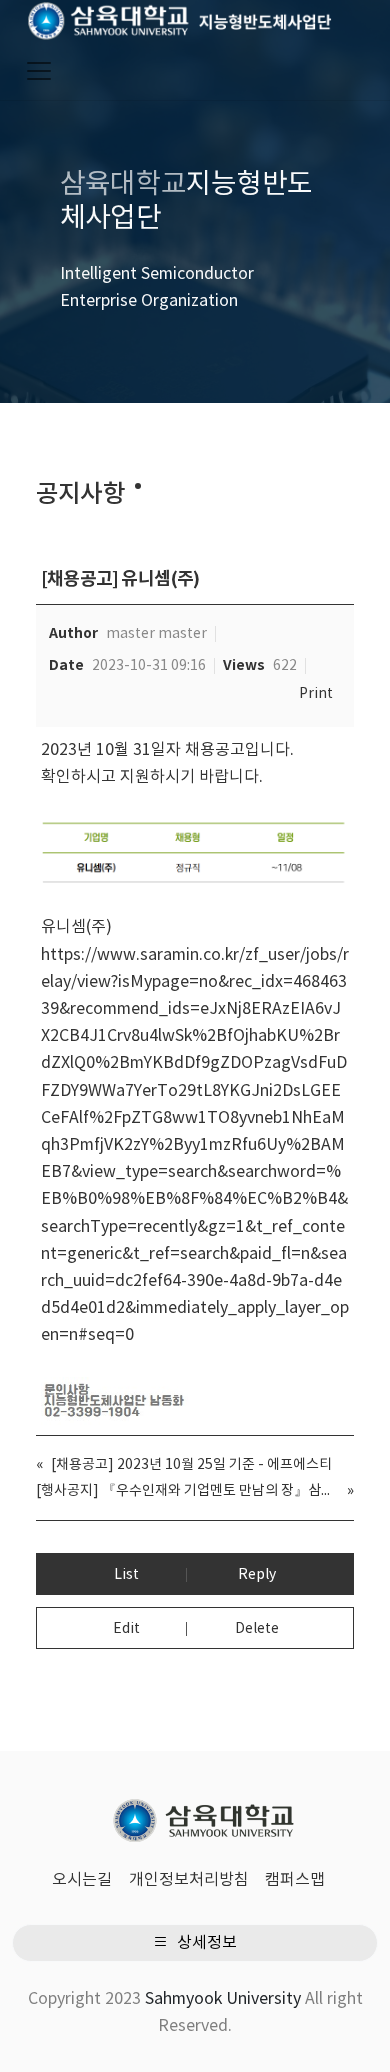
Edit (126, 1629)
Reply (257, 1575)
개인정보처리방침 (189, 1880)
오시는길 (82, 1880)
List (126, 1575)
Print (316, 694)
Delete (257, 1629)
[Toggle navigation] (39, 71)
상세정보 (205, 1943)
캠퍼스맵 (295, 1880)
